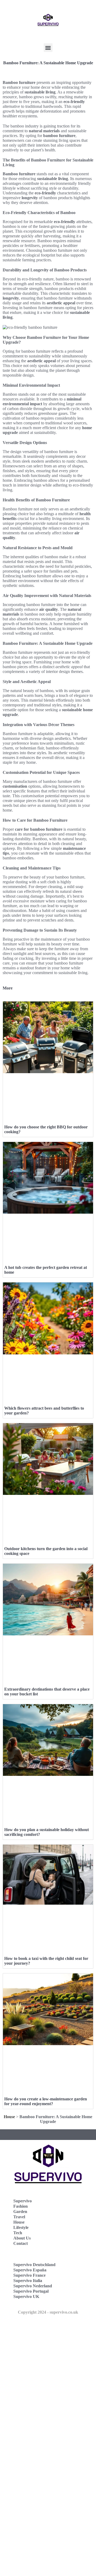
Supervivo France (29, 2275)
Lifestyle (21, 2227)
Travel (19, 2217)
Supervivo (23, 2201)
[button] (48, 48)
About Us (22, 2238)
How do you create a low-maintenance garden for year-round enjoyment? (46, 2101)
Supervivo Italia (28, 2281)
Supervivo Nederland (33, 2286)
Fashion (21, 2206)
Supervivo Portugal (31, 2291)
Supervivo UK (26, 2296)
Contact (21, 2243)
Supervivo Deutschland (34, 2265)
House (9, 2117)
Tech (18, 2233)
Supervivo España (30, 2270)
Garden (20, 2212)
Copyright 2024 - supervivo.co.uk (48, 2312)
